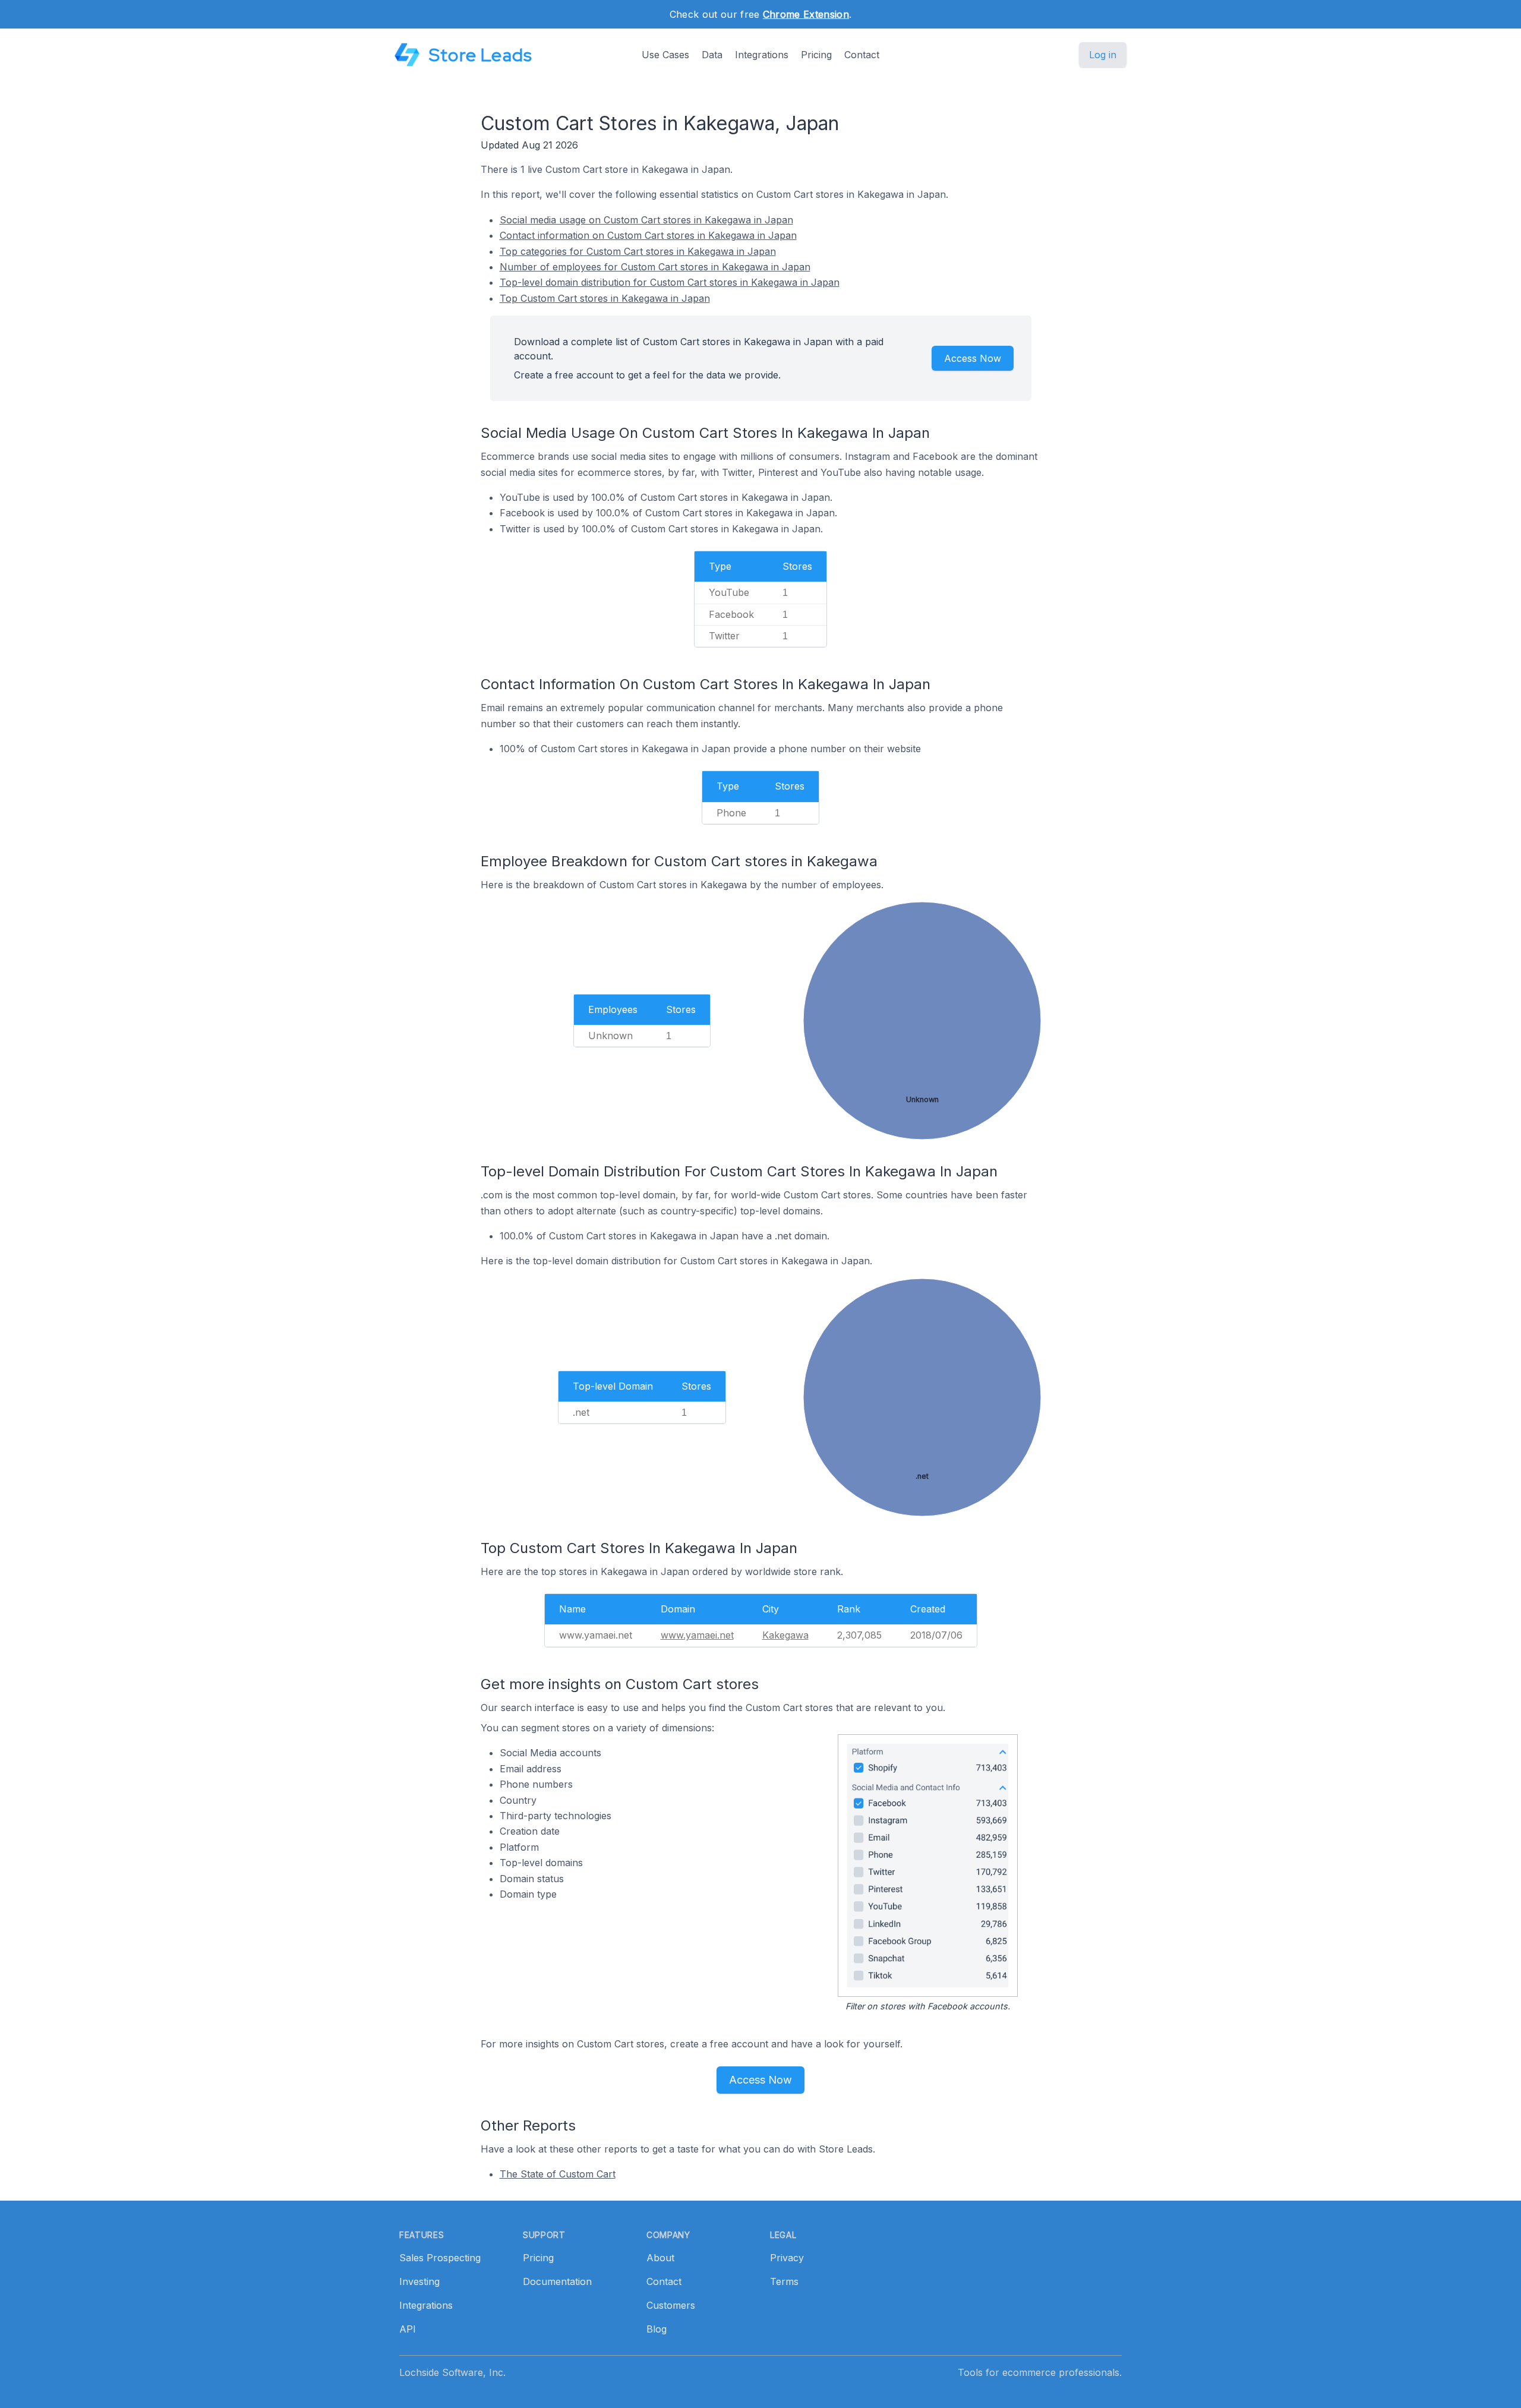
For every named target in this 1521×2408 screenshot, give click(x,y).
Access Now (973, 358)
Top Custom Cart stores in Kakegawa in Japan (605, 298)
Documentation (557, 2281)
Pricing (816, 55)
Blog (657, 2329)
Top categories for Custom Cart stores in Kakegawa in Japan (638, 251)
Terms (784, 2281)
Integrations (762, 55)
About (660, 2258)
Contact (862, 55)
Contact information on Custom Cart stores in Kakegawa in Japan (648, 235)
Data (712, 55)
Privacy (787, 2258)
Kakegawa (785, 1635)
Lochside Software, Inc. (452, 2372)
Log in (1103, 55)
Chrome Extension (806, 14)
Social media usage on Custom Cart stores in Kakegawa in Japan (646, 220)
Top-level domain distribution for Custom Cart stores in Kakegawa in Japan (670, 282)
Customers (671, 2305)
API (408, 2329)
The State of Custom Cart (558, 2174)
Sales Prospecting (440, 2258)
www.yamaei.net (697, 1635)
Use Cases (665, 55)
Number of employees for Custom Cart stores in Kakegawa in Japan (655, 267)
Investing (419, 2281)
